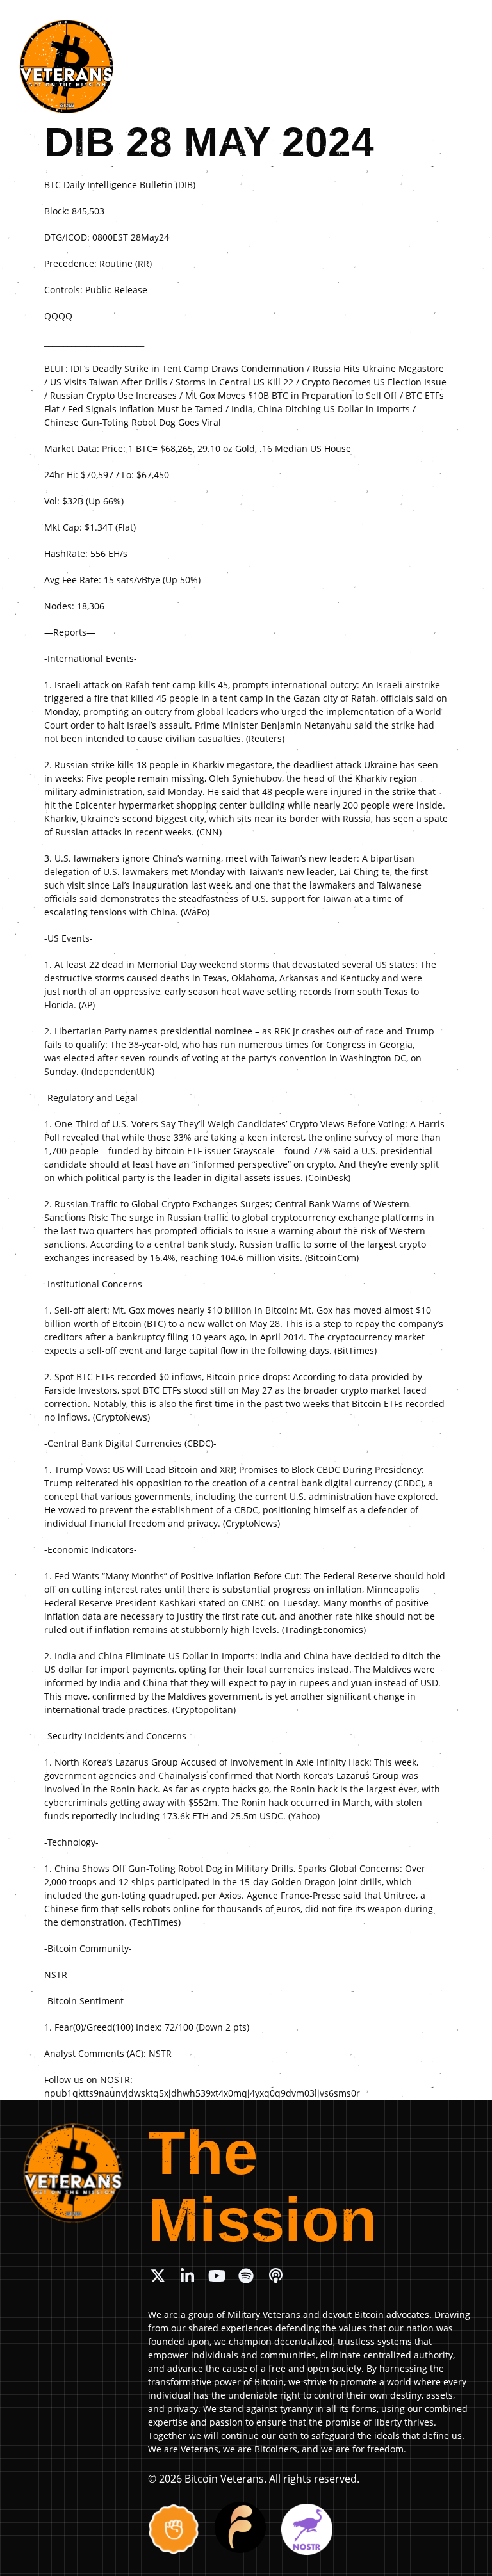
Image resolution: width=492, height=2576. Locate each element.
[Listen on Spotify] (246, 2276)
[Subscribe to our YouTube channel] (217, 2276)
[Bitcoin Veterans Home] (67, 67)
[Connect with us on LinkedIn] (187, 2276)
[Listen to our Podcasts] (275, 2276)
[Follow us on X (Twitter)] (158, 2276)
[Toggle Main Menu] (468, 35)
